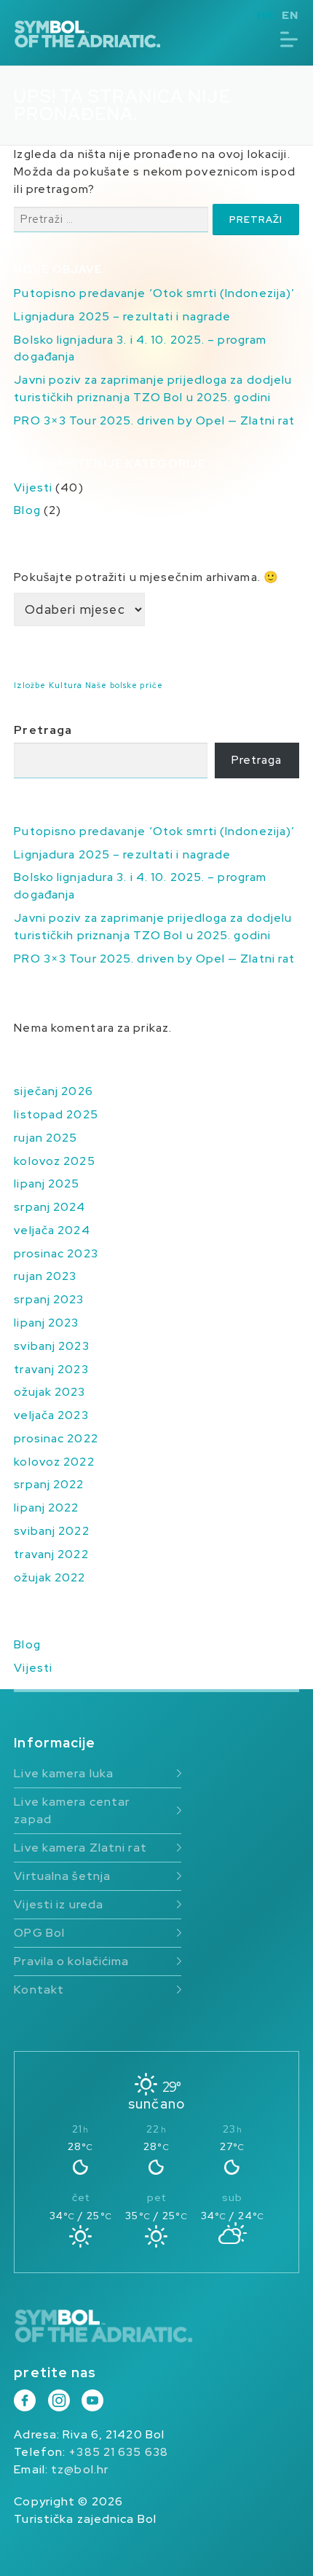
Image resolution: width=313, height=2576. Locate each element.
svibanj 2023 (51, 1346)
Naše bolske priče (124, 685)
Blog (27, 510)
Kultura (66, 685)
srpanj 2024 (49, 1207)
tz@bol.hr (80, 2469)
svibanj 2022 (51, 1531)
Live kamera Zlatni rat (80, 1848)
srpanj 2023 (49, 1299)
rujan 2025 (45, 1138)
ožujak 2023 (49, 1392)
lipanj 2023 (46, 1323)
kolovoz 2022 (54, 1462)
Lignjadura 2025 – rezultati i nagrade (122, 316)
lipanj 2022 (46, 1508)
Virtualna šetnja (62, 1876)
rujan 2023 (45, 1276)
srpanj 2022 (49, 1484)
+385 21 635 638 (118, 2452)
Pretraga (43, 730)
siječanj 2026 (53, 1091)
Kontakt (39, 1990)
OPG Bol (39, 1933)
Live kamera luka (64, 1773)
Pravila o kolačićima (71, 1961)
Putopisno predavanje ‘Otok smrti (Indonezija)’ (154, 293)
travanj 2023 (51, 1369)
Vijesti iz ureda (59, 1904)
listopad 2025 (56, 1114)
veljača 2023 (51, 1415)
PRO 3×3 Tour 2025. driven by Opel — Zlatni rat (154, 420)
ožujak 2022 (49, 1577)
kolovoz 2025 (54, 1161)
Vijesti (33, 487)
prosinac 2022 (56, 1438)
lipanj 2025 (47, 1184)
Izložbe (30, 685)
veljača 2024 (52, 1230)
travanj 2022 (51, 1554)
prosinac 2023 (56, 1253)
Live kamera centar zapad (72, 1810)
